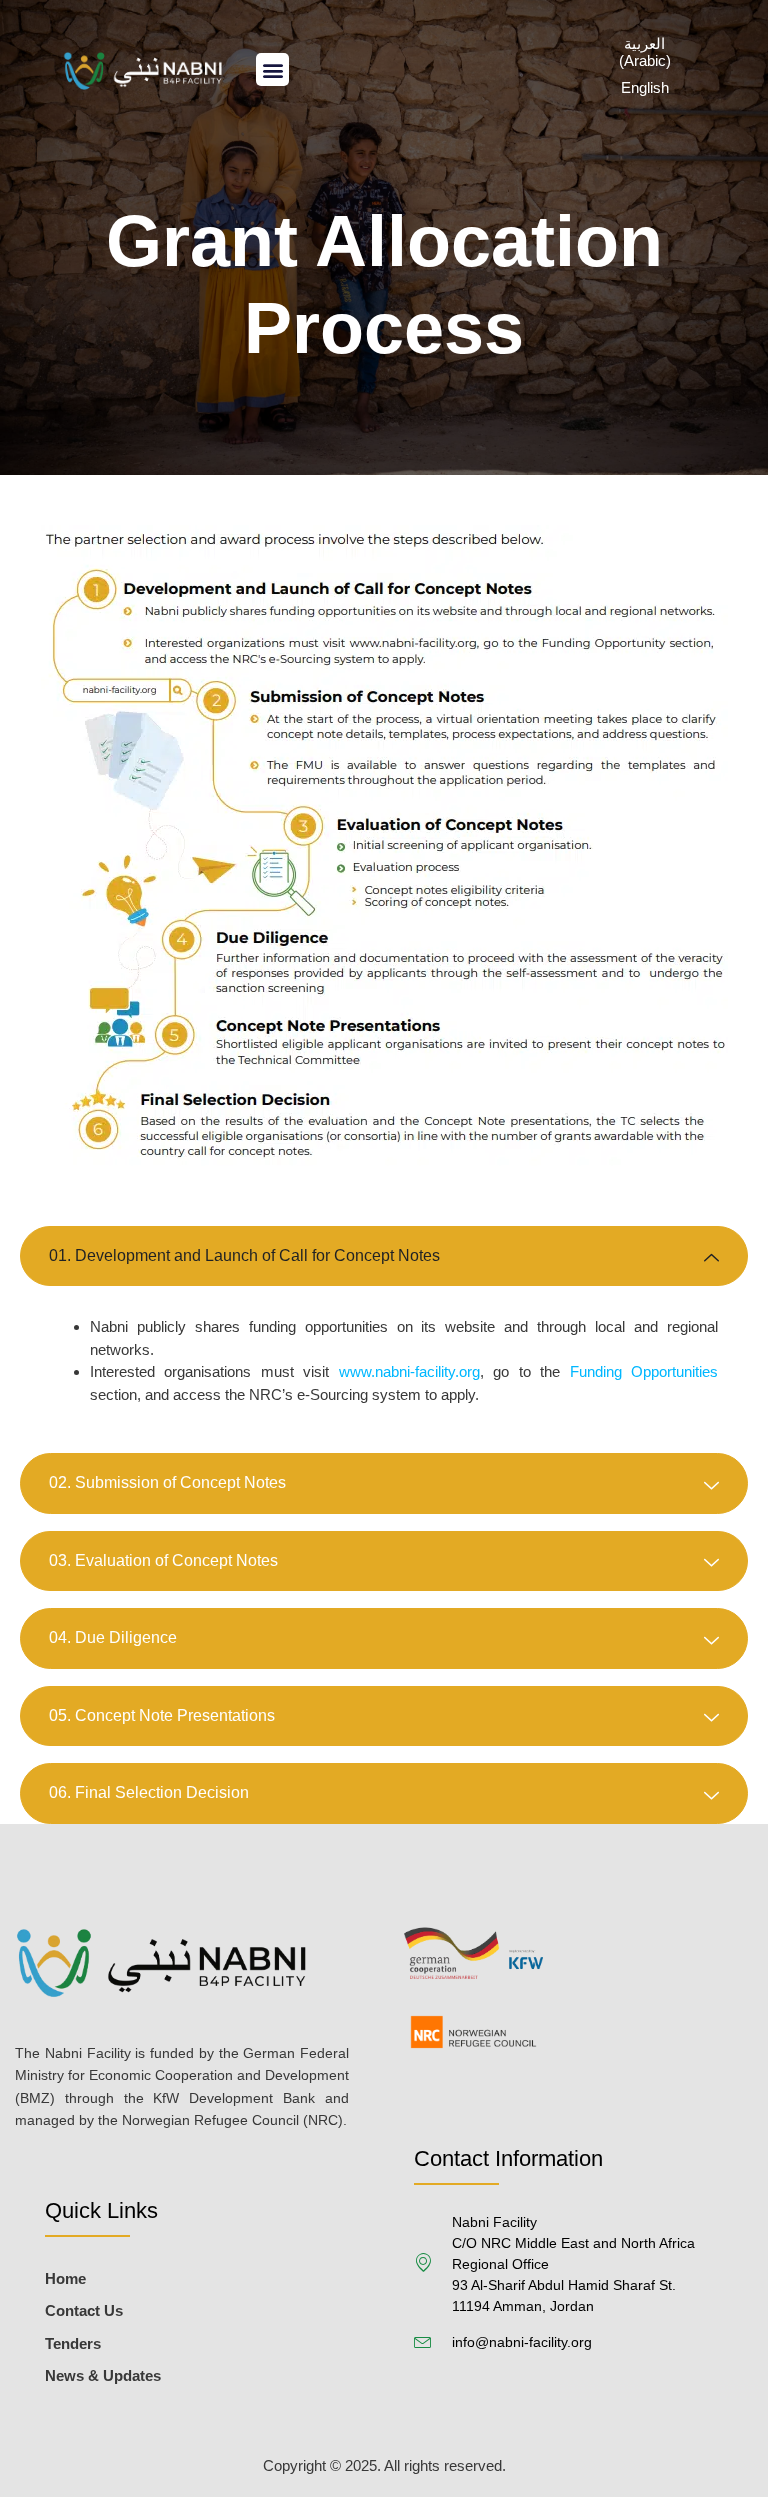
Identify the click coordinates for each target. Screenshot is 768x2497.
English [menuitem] (645, 87)
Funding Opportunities (644, 1371)
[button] (272, 69)
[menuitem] (645, 51)
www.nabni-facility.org (409, 1371)
